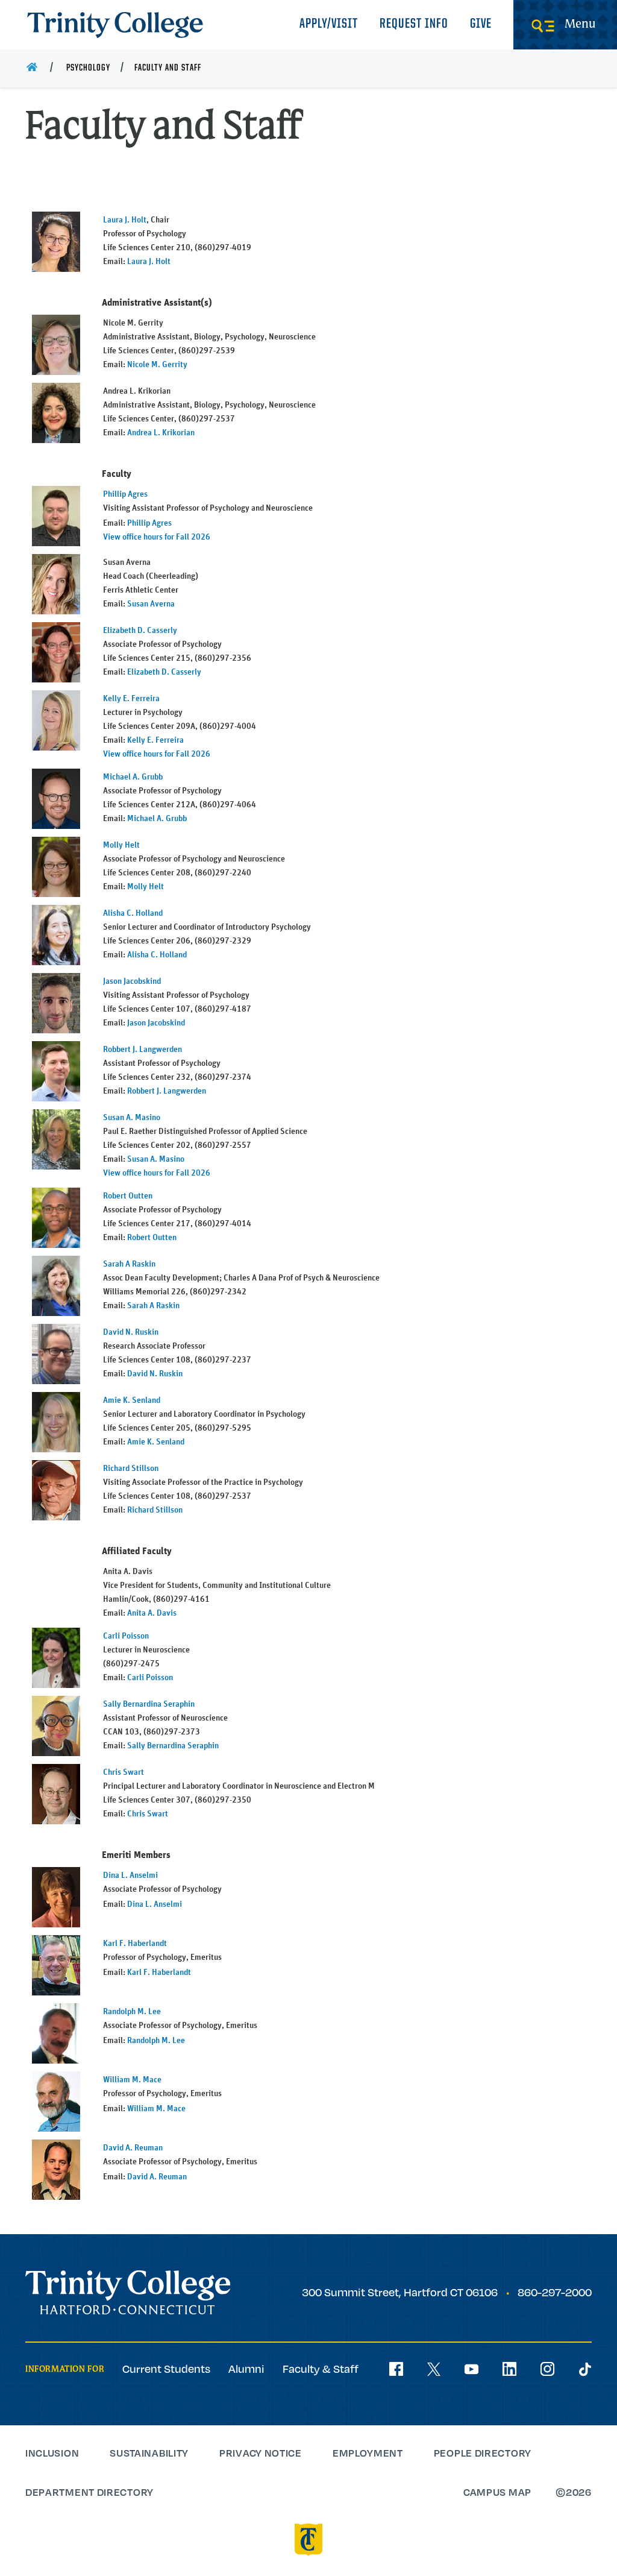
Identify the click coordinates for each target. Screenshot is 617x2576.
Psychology (88, 68)
